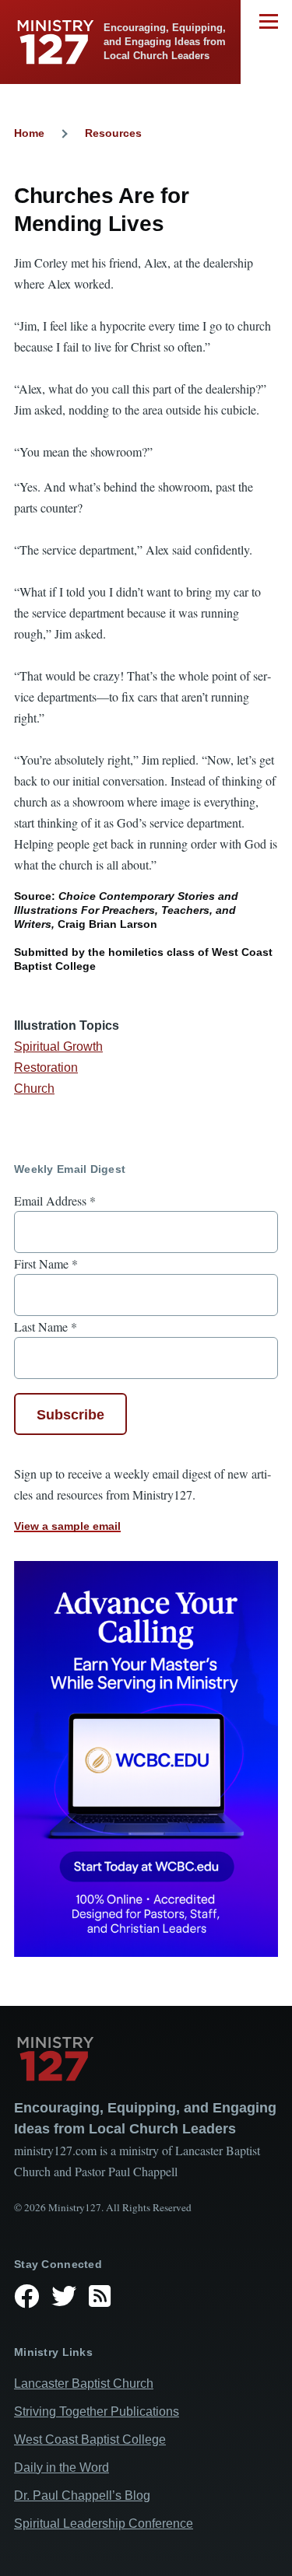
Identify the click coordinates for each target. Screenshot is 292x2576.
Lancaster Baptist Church (84, 2383)
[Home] (146, 2059)
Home (29, 133)
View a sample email (67, 1526)
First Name (46, 1263)
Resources (113, 133)
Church (34, 1088)
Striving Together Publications (97, 2411)
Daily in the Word (62, 2467)
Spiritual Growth (58, 1046)
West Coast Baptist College (90, 2439)
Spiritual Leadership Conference (104, 2523)
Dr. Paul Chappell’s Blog (82, 2495)
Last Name (46, 1326)
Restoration (46, 1067)
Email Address (55, 1200)
